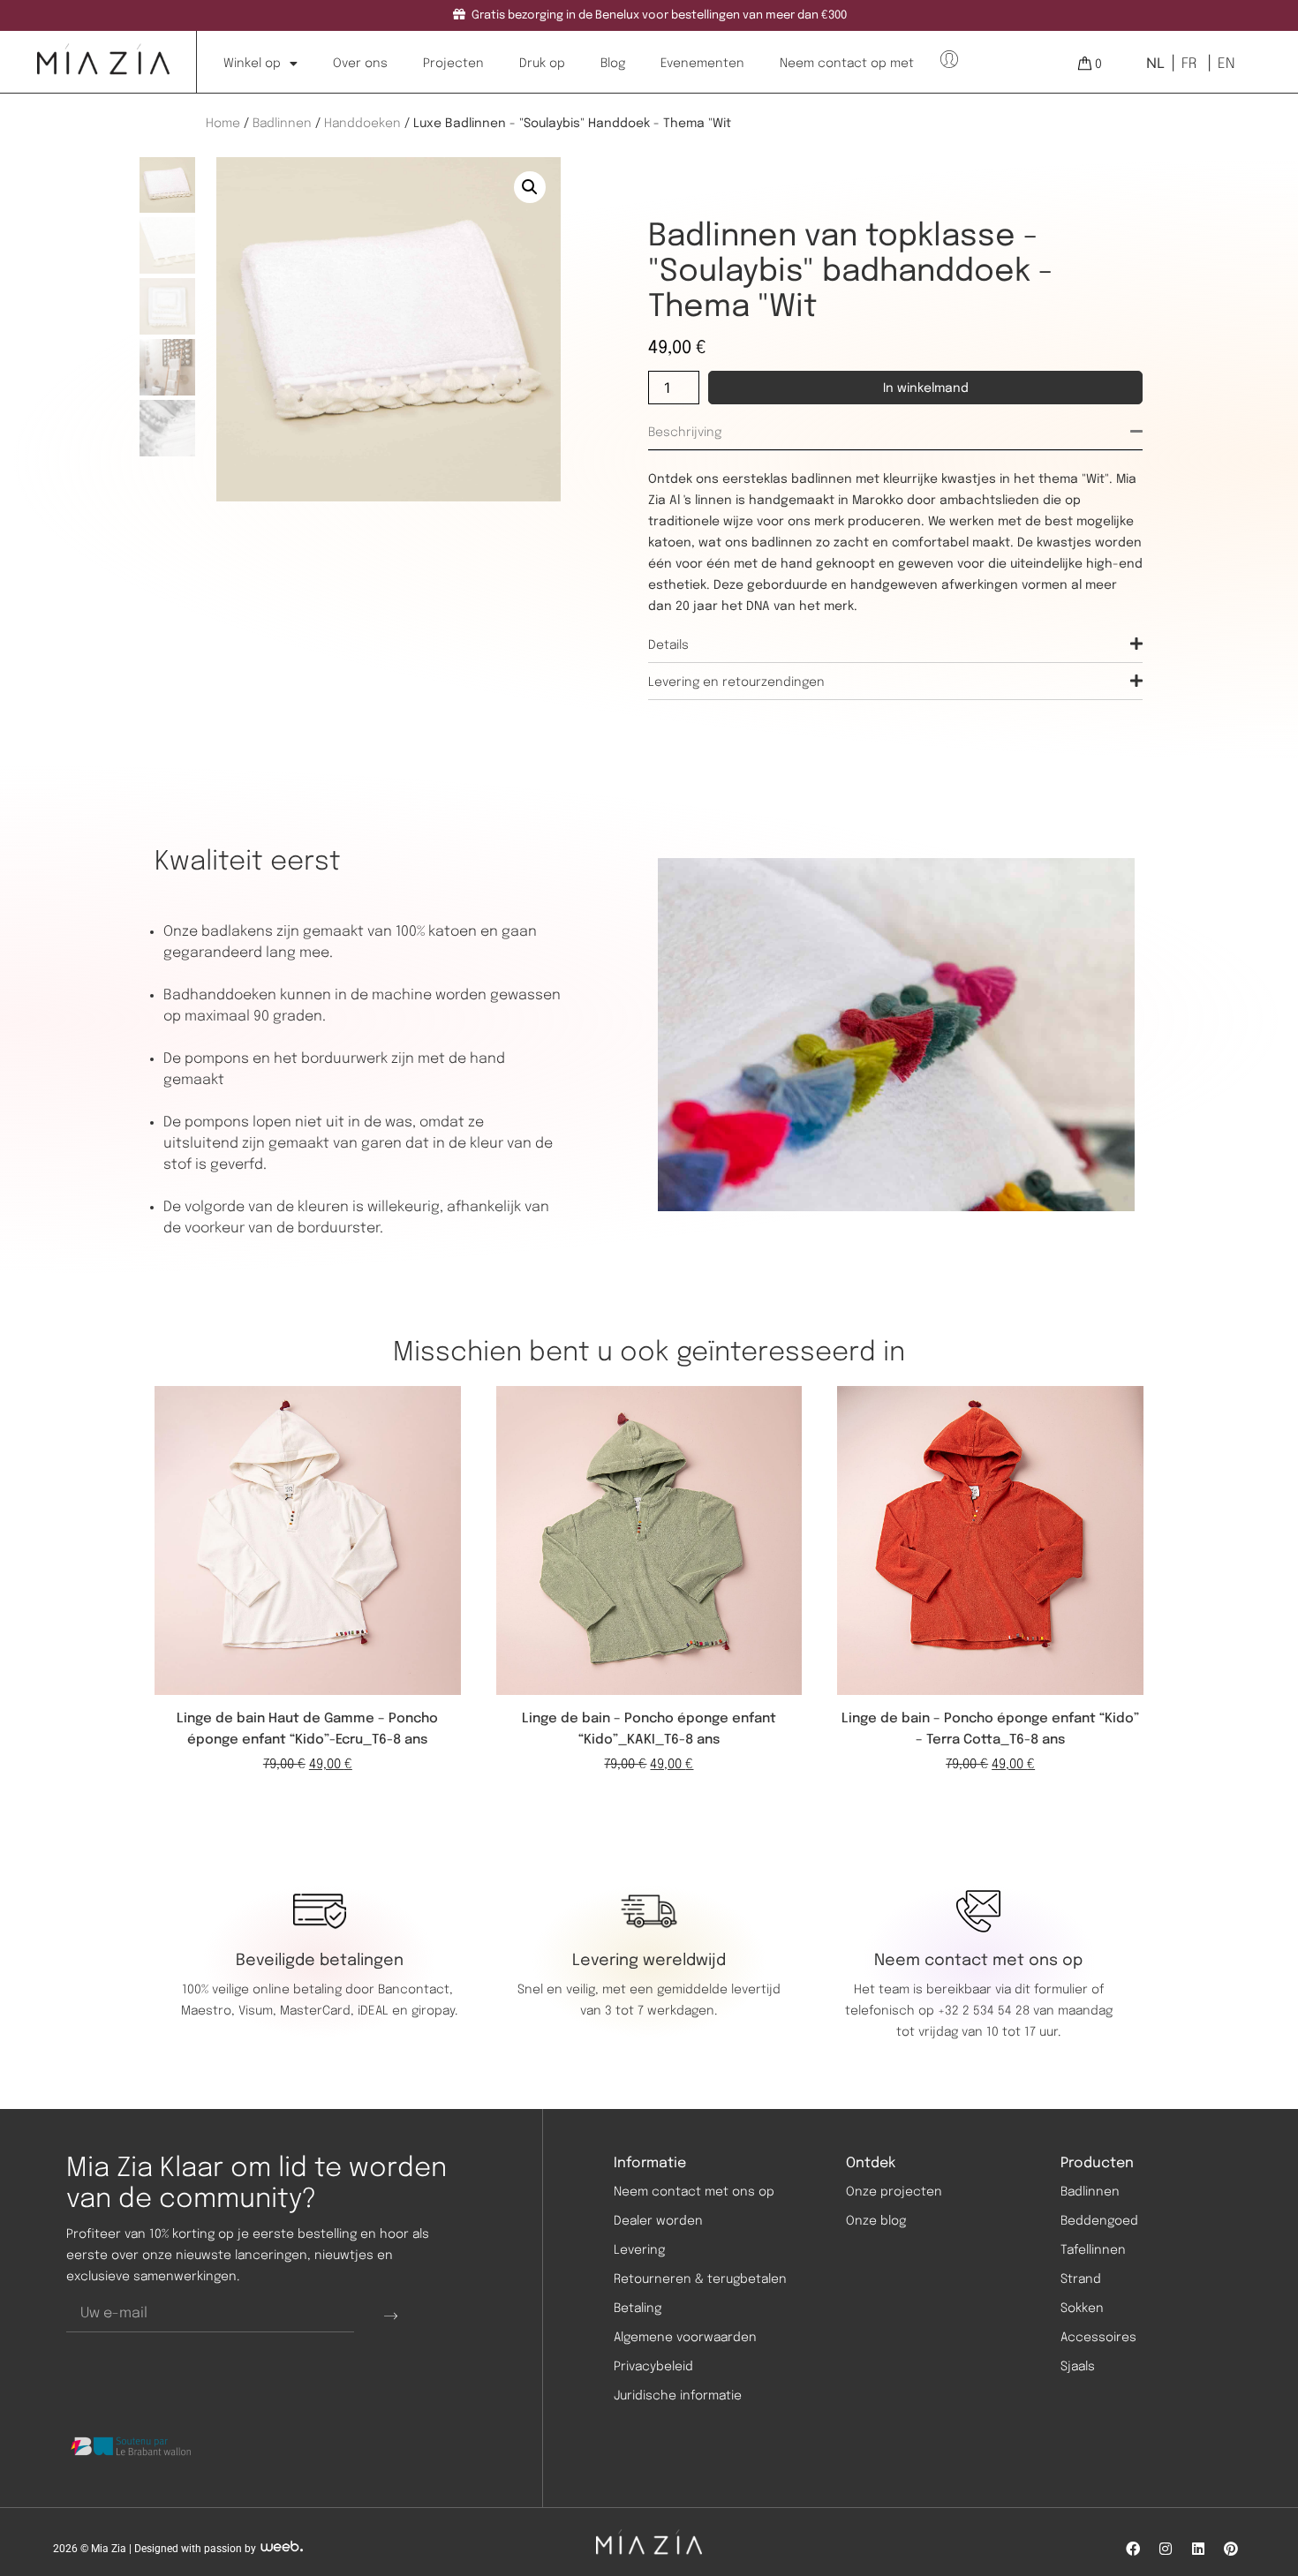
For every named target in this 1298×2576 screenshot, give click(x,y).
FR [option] (1189, 64)
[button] (530, 187)
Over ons (360, 64)
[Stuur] (391, 2315)
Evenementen (702, 64)
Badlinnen (282, 124)
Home (223, 124)
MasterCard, (317, 2011)
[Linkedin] (1198, 2549)
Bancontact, (417, 1990)
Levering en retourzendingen (736, 682)
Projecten (453, 64)
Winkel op (252, 64)
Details (668, 645)
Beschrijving (685, 433)
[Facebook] (1133, 2549)
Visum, (259, 2011)
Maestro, (210, 2011)
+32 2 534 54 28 (984, 2011)
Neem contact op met (847, 64)
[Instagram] (1166, 2549)
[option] (1187, 64)
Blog (613, 64)
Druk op (542, 64)
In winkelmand (926, 388)
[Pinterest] (1231, 2549)
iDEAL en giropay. (408, 2011)
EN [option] (1226, 64)
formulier (1061, 1990)
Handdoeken (362, 124)
